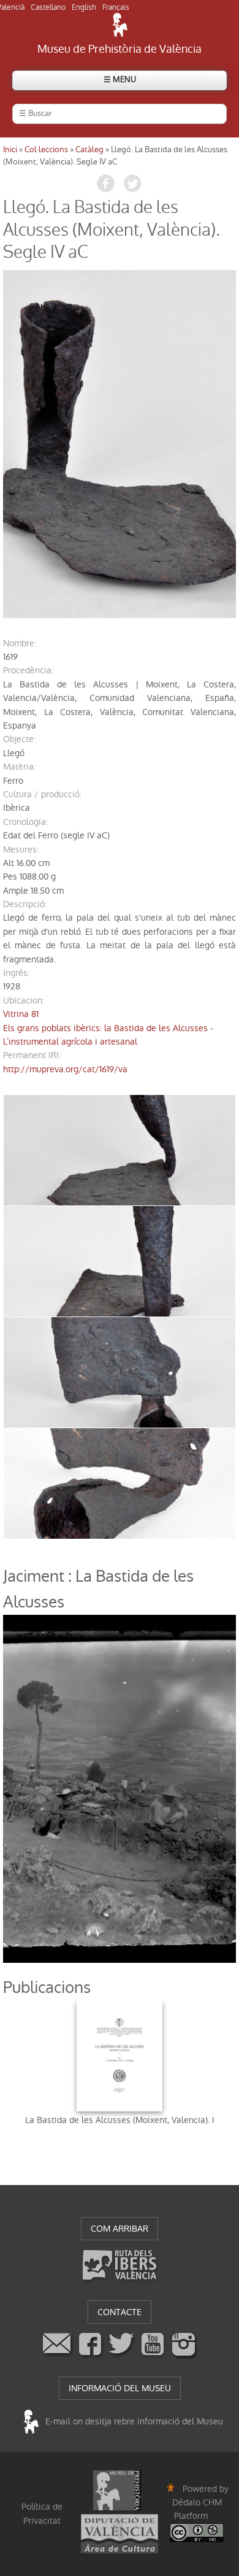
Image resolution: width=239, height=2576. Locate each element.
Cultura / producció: (42, 794)
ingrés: (16, 973)
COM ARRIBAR (120, 2229)
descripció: (25, 904)
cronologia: (25, 822)
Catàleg (89, 149)
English (84, 7)
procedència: (28, 670)
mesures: (21, 849)
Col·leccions (46, 149)
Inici (10, 149)
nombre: (20, 643)
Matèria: (19, 767)
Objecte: (19, 739)
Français (116, 7)
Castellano (48, 7)
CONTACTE (120, 2312)
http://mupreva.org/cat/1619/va (65, 1069)
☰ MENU (120, 79)
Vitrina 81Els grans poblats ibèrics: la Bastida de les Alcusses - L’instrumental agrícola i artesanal (108, 1028)
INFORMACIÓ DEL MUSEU (120, 2388)
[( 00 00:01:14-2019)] (120, 444)
